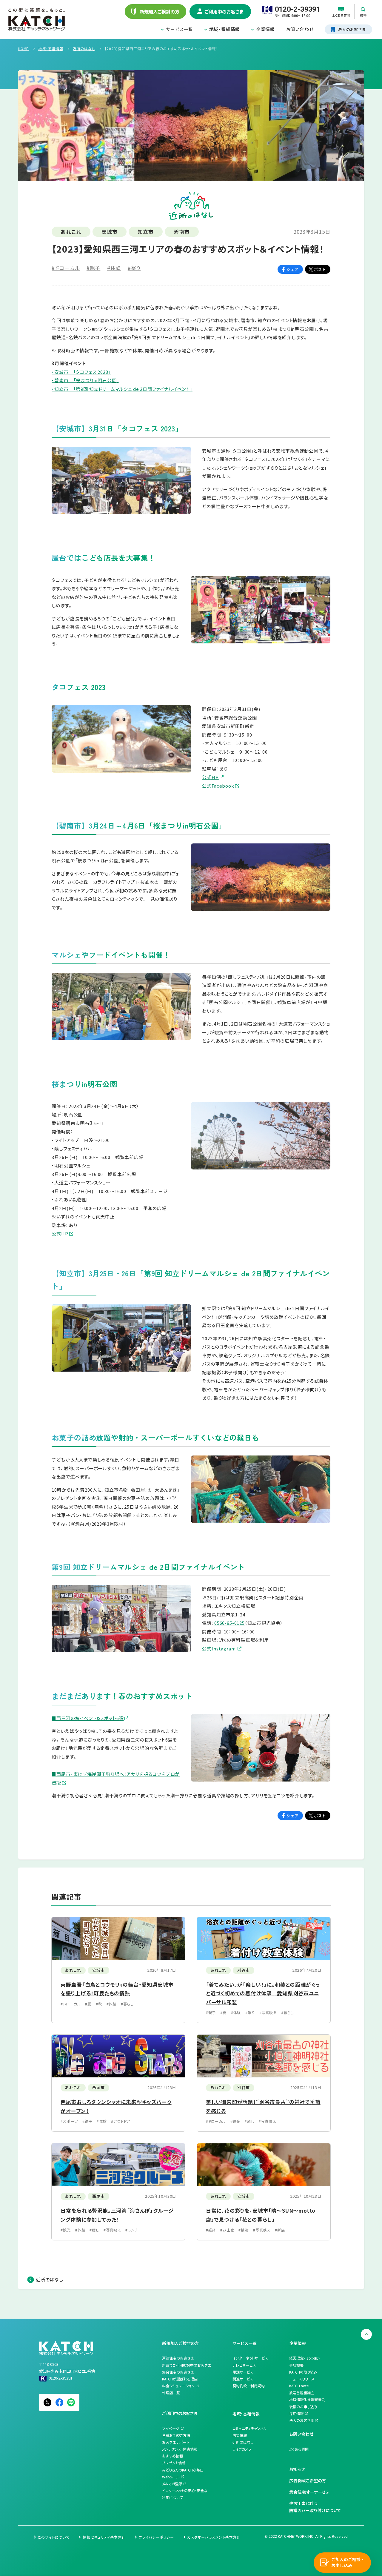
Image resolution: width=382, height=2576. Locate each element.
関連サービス (243, 2379)
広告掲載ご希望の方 (308, 2480)
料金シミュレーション (178, 2386)
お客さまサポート (175, 2442)
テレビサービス (244, 2365)
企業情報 (265, 29)
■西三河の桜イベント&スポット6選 (88, 1718)
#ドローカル (66, 268)
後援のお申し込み (303, 2407)
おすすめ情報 (172, 2456)
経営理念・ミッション (305, 2358)
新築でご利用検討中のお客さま (187, 2365)
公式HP (210, 777)
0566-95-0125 (229, 1623)
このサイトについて (54, 2537)
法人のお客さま (301, 2420)
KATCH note (299, 2386)
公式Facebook (218, 786)
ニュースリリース (302, 2379)
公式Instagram (219, 1649)
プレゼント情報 (174, 2463)
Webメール (171, 2477)
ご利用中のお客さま (180, 2413)
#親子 (93, 268)
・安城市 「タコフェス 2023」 (81, 372)
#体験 (114, 268)
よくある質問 (299, 2449)
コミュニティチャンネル (250, 2429)
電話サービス (243, 2372)
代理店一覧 (171, 2393)
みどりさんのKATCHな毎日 (183, 2470)
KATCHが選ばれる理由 (180, 2379)
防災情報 (240, 2435)
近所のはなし (50, 2279)
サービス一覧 (180, 29)
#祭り (134, 268)
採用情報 (296, 2414)
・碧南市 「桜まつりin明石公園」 (85, 380)
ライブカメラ (242, 2449)
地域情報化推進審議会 (307, 2400)
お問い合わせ (300, 29)
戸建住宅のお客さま (178, 2358)
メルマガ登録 (172, 2484)
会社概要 (296, 2365)
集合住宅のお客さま (178, 2372)
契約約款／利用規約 (249, 2386)
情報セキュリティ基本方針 (104, 2537)
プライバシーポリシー (156, 2537)
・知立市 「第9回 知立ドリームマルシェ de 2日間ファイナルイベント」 (122, 389)
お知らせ (297, 2469)
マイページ (171, 2429)
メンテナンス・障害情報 (180, 2449)
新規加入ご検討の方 (180, 2343)
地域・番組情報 (225, 29)
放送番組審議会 (302, 2393)
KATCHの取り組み (303, 2372)
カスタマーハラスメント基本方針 (214, 2537)
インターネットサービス (250, 2358)
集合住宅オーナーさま (309, 2492)
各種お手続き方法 (176, 2435)
